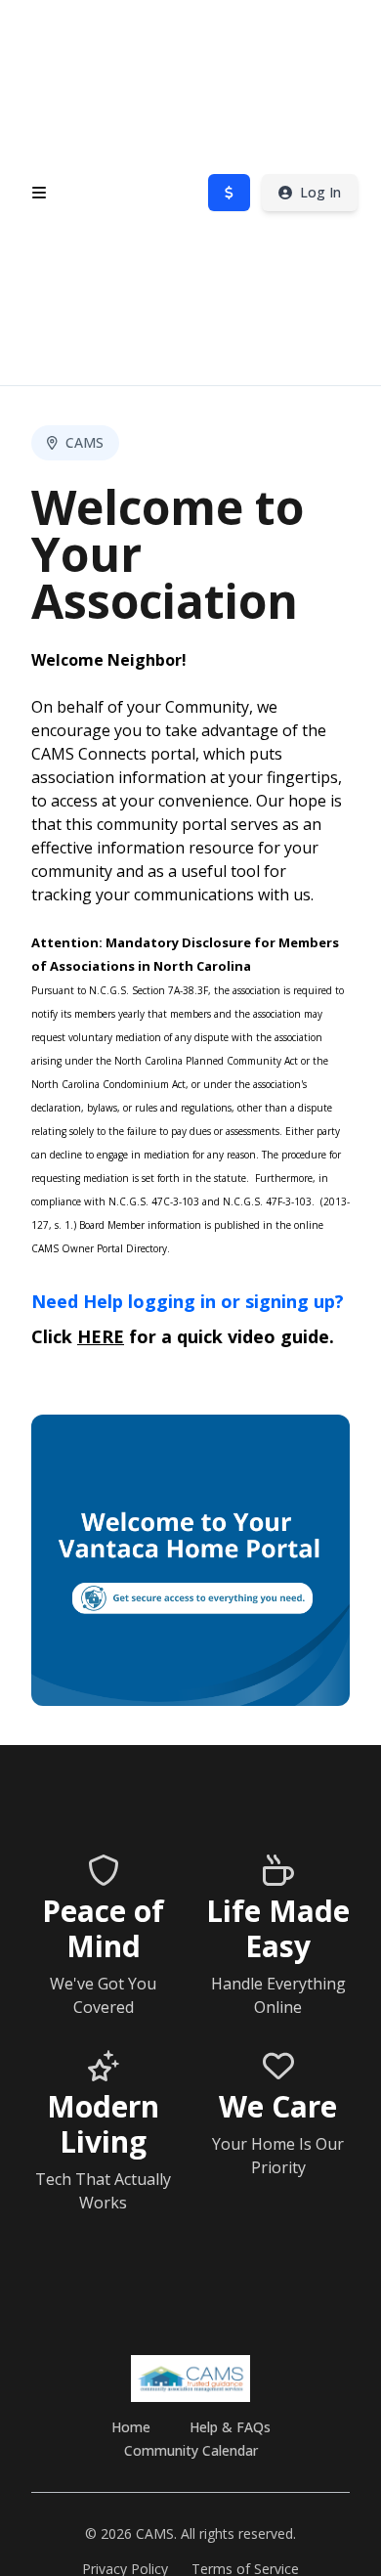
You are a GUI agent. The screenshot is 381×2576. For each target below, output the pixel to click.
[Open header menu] (39, 193)
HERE (101, 1336)
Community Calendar (191, 2450)
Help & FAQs (230, 2427)
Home (131, 2427)
